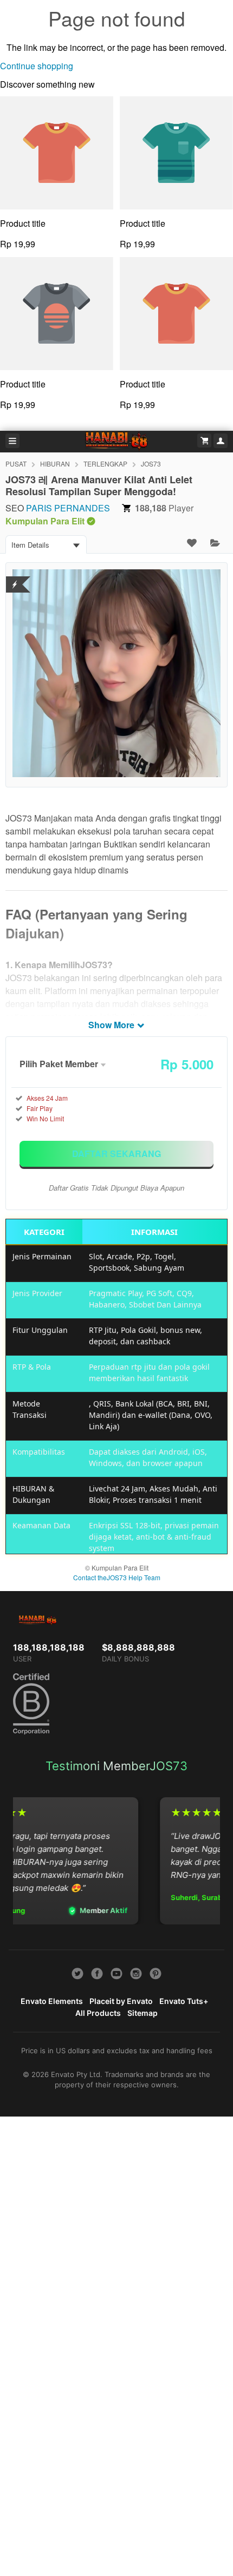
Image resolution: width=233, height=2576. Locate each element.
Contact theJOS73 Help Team (117, 1577)
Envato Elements (52, 2001)
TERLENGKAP (105, 464)
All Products (98, 2013)
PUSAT (16, 464)
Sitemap (143, 2013)
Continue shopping (37, 66)
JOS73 (151, 464)
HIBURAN (55, 464)
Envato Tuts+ (184, 2001)
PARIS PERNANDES (68, 508)
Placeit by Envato (121, 2001)
